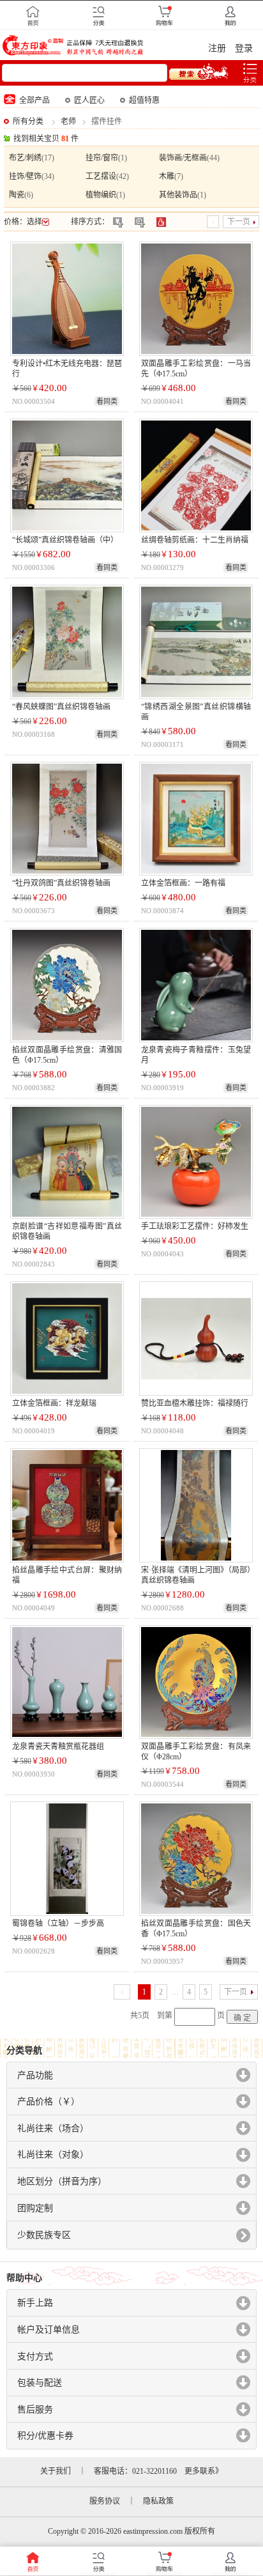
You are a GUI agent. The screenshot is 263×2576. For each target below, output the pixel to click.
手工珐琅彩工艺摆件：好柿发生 (195, 1226)
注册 (217, 48)
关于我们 (56, 2471)
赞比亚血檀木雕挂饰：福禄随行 (195, 1403)
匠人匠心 (89, 100)
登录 (244, 48)
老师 (68, 121)
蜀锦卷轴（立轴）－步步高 (58, 1924)
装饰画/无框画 (183, 158)
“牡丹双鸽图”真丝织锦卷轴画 (61, 883)
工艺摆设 (101, 176)
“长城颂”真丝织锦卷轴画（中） (65, 540)
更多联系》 (204, 2471)
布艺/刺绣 (25, 158)
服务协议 (105, 2501)
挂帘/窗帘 (102, 158)
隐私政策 (158, 2501)
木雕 (167, 176)
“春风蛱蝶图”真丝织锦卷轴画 (61, 707)
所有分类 (28, 121)
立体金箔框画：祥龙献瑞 (54, 1403)
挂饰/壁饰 (25, 176)
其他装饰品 (178, 195)
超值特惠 (144, 100)
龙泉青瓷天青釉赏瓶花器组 (58, 1747)
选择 (34, 222)
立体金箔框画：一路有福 (183, 883)
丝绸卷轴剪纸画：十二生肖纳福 (195, 540)
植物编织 (101, 195)
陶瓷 (17, 195)
